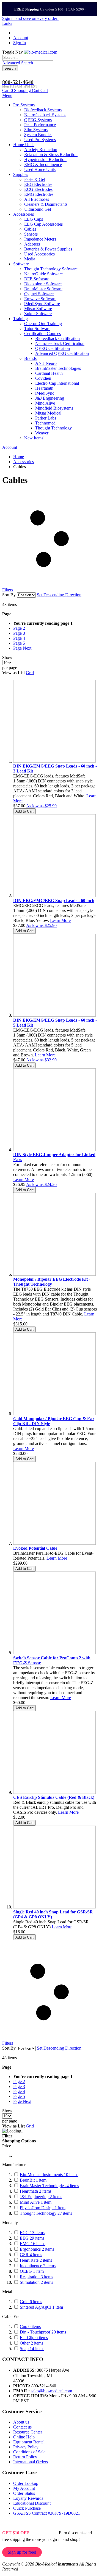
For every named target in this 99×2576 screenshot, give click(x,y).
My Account (24, 2488)
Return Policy (25, 2457)
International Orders (31, 2462)
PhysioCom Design (43, 2208)
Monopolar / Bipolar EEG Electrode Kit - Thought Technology (52, 1282)
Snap (32, 2349)
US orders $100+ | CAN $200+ (50, 9)
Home (19, 457)
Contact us (22, 2427)
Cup (30, 2326)
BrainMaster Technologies (49, 2186)
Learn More (60, 920)
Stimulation (36, 2282)
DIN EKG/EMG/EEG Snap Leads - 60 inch (54, 901)
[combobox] (28, 58)
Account (21, 38)
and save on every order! (30, 18)
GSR (31, 2255)
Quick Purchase (27, 2508)
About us (21, 2422)
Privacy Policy (26, 2447)
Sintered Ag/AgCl (41, 2307)
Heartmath (36, 2191)
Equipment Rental (29, 2442)
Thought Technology (46, 2213)
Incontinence (38, 2266)
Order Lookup (26, 2483)
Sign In (20, 43)
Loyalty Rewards (28, 2498)
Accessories (24, 462)
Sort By (9, 595)
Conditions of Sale (29, 2452)
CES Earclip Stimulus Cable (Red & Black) (54, 1797)
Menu (7, 95)
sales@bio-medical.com (51, 2391)
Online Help (24, 2437)
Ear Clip (34, 2338)
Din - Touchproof (43, 2332)
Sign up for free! (22, 2552)
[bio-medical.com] (41, 52)
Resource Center (28, 2432)
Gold (31, 2302)
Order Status (24, 2493)
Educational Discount (32, 2503)
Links (7, 23)
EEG (32, 2238)
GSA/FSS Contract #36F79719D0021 (47, 2513)
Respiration (36, 2277)
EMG (33, 2244)
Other (31, 2343)
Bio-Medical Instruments (49, 2175)
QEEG (32, 2271)
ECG (32, 2233)
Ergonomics (37, 2249)
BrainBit (33, 2180)
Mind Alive (36, 2202)
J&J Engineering (41, 2197)
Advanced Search (18, 63)
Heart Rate (36, 2260)
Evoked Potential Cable (35, 1548)
